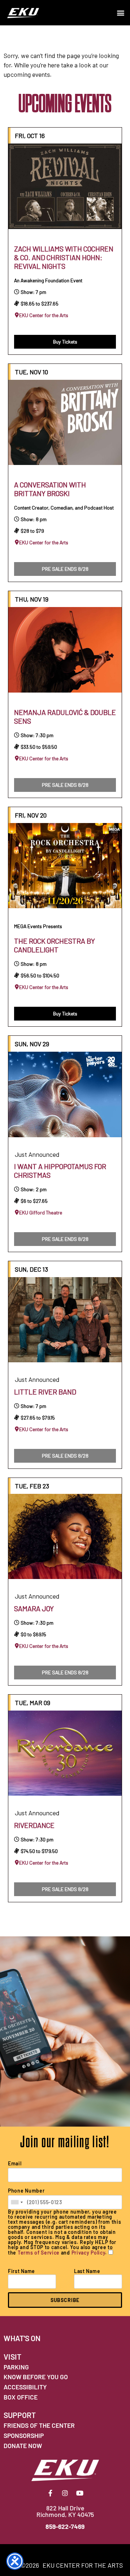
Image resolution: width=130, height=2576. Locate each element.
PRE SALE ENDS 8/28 (65, 569)
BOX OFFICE (21, 2397)
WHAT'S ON (22, 2338)
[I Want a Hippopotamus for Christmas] (65, 1094)
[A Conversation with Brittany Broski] (65, 423)
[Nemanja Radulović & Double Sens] (65, 650)
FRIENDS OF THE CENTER (39, 2425)
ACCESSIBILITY (25, 2387)
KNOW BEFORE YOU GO (36, 2377)
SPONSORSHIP (24, 2435)
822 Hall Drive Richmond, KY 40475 (65, 2511)
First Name (21, 2271)
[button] (120, 13)
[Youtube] (80, 2493)
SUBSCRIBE (65, 2300)
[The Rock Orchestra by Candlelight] (65, 866)
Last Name (87, 2271)
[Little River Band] (65, 1320)
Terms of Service (39, 2253)
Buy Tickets (65, 342)
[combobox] (17, 2202)
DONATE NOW (23, 2446)
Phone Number (26, 2191)
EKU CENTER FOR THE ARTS (83, 2565)
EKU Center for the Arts (44, 315)
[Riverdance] (65, 1753)
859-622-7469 (65, 2526)
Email (15, 2164)
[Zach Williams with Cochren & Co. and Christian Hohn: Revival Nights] (65, 186)
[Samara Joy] (65, 1537)
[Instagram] (65, 2493)
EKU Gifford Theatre (41, 1213)
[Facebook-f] (50, 2493)
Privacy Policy (88, 2253)
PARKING (16, 2367)
